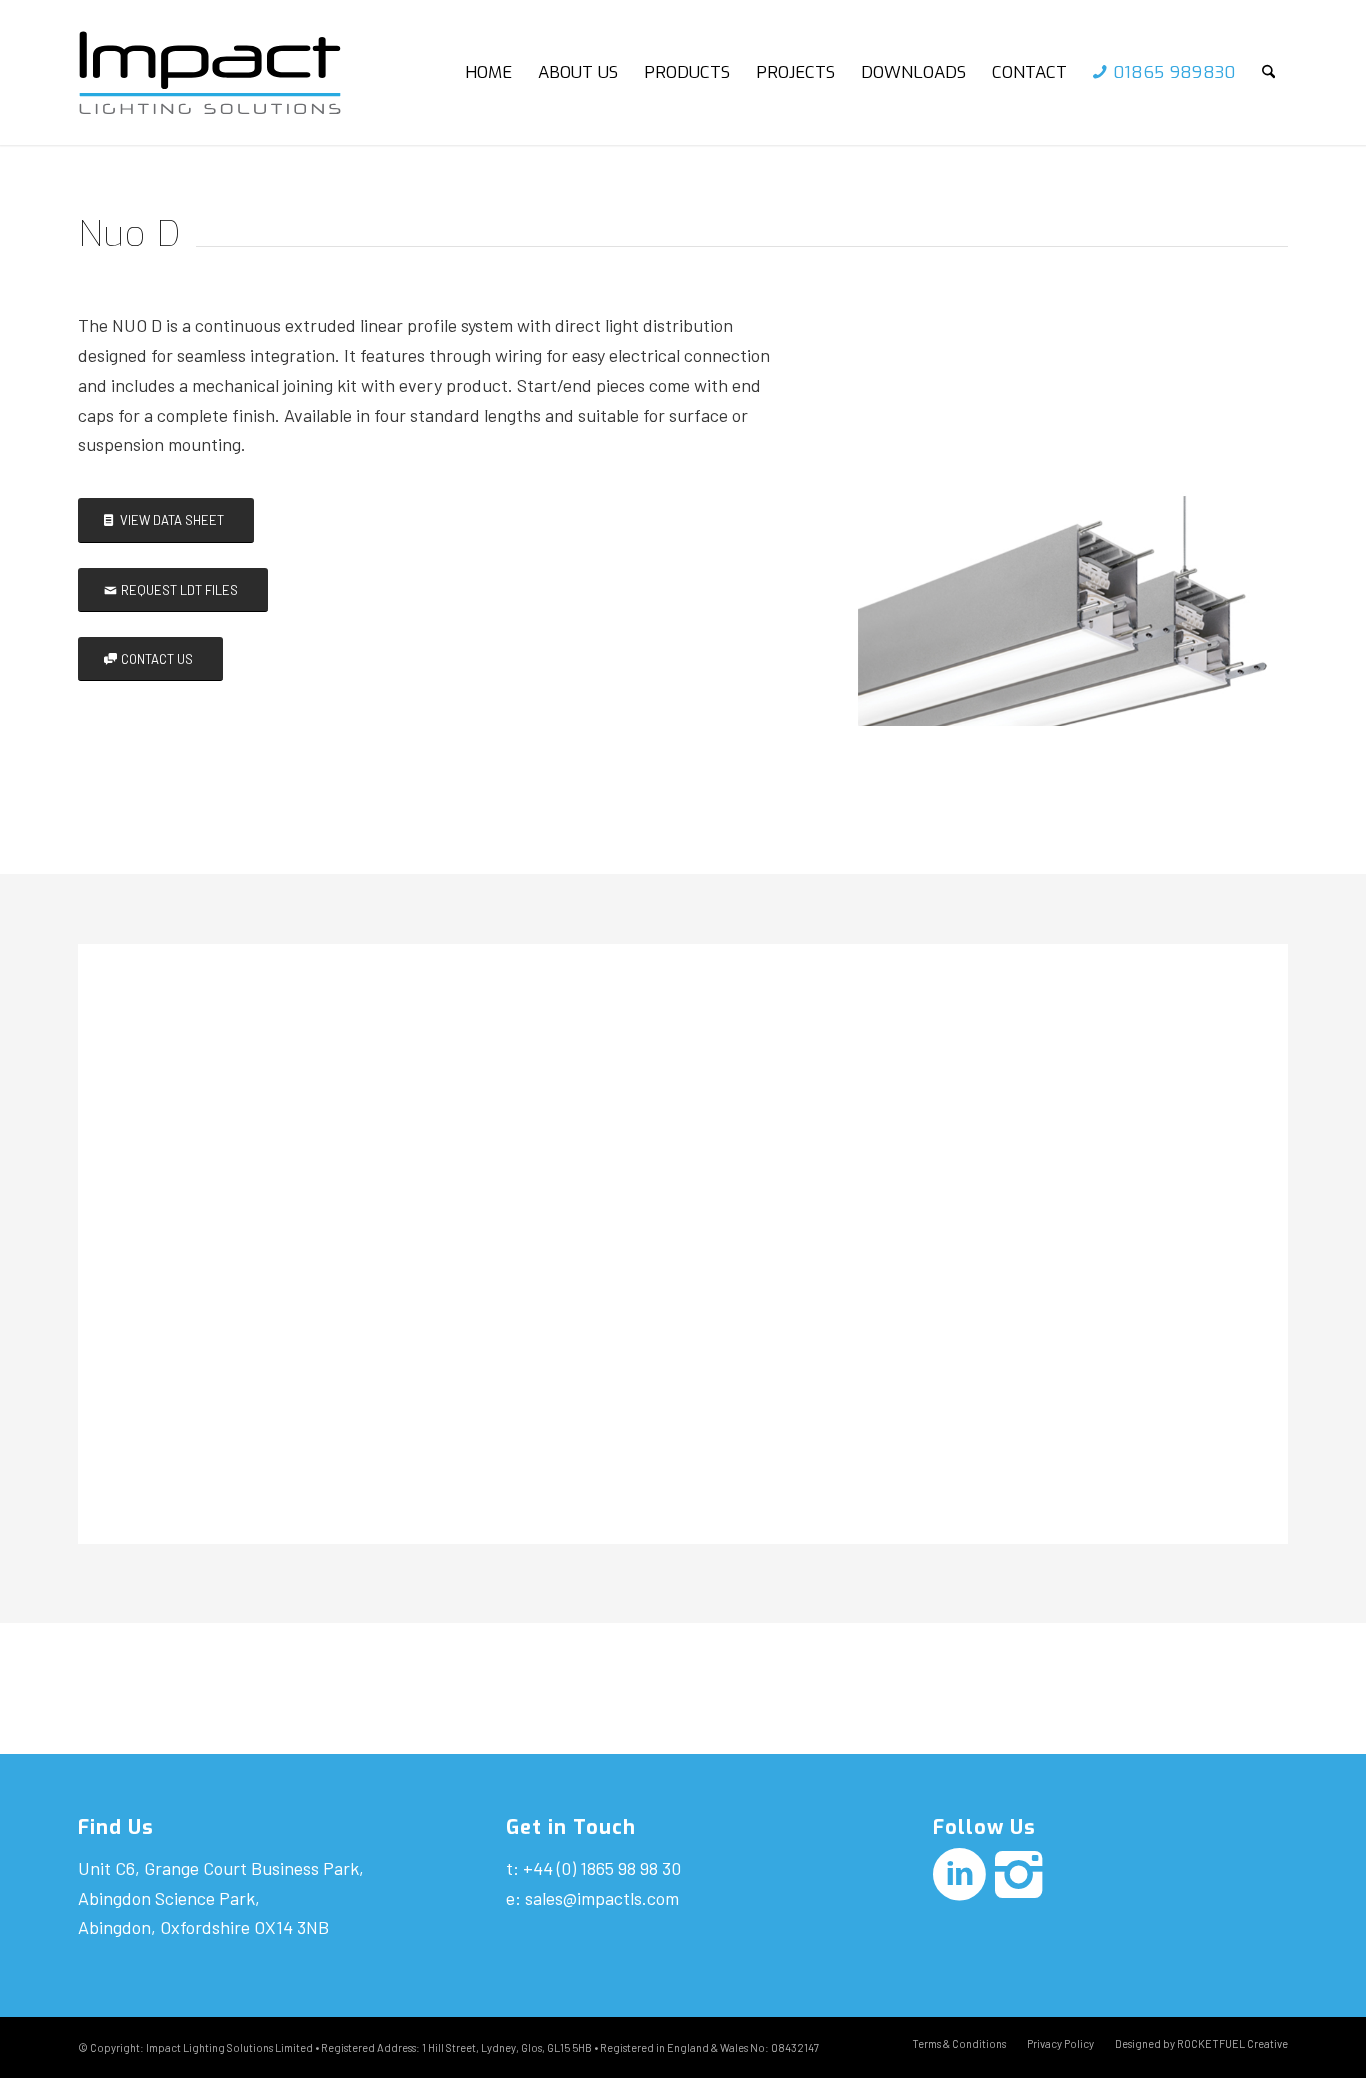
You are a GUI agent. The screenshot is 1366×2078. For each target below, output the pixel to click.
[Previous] (903, 516)
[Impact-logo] (226, 72)
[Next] (1233, 516)
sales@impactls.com (602, 1898)
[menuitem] (488, 72)
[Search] (1268, 72)
